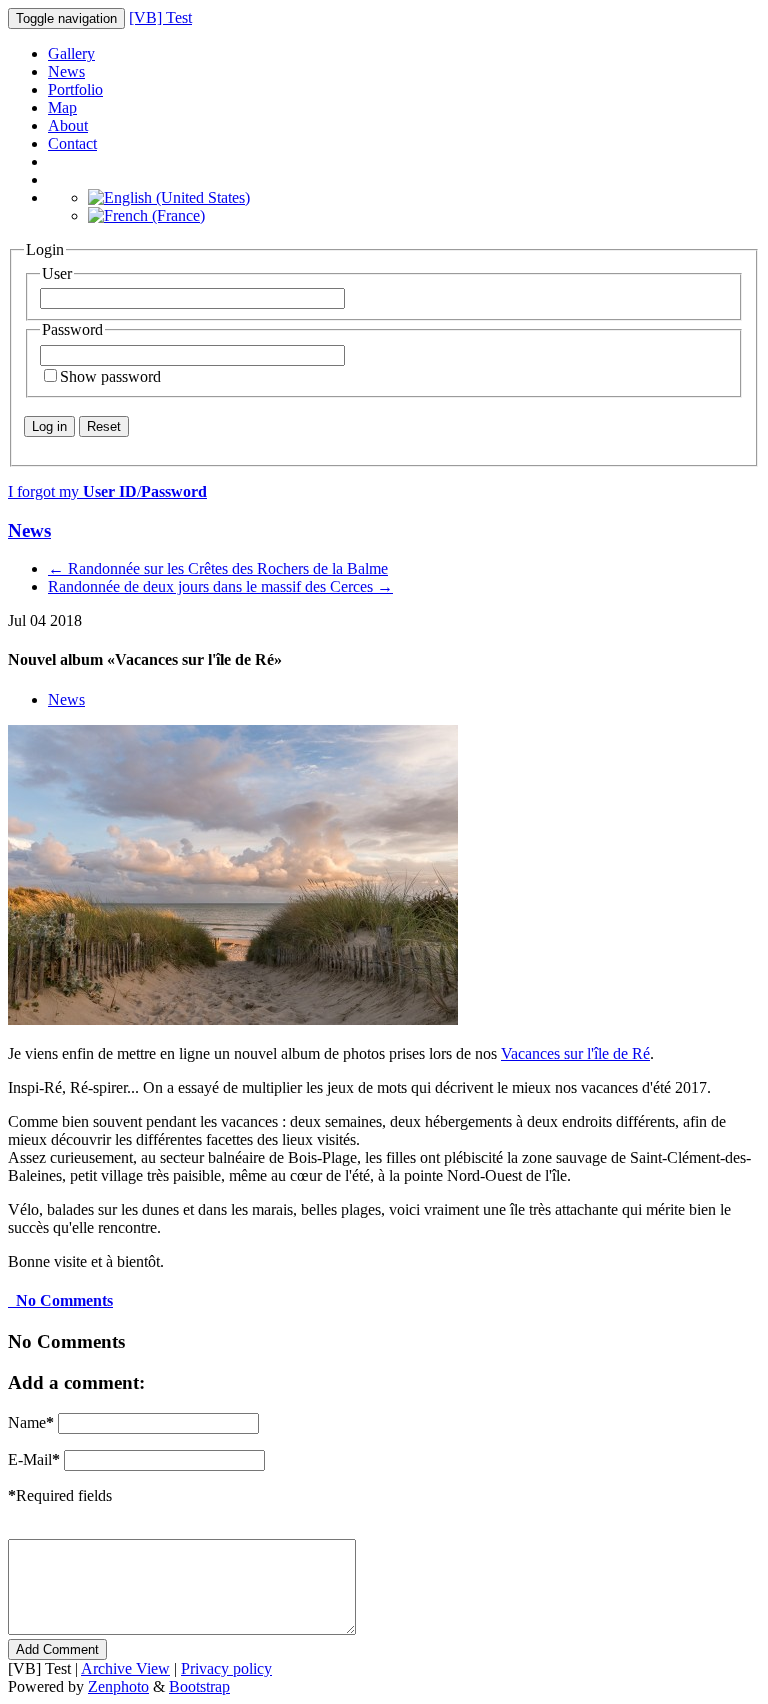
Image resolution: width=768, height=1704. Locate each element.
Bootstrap (199, 1686)
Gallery (71, 53)
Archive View (125, 1668)
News (66, 71)
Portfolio (75, 89)
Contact (72, 143)
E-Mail (34, 1459)
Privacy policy (226, 1668)
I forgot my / (107, 491)
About (68, 125)
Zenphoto (118, 1686)
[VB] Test (160, 17)
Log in (49, 426)
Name (31, 1422)
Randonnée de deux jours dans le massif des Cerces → (220, 586)
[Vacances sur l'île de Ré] (233, 1019)
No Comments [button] (60, 1300)
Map (62, 107)
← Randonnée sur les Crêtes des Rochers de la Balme (218, 568)
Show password (110, 376)
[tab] (384, 1301)
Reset (104, 426)
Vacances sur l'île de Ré (575, 1053)
